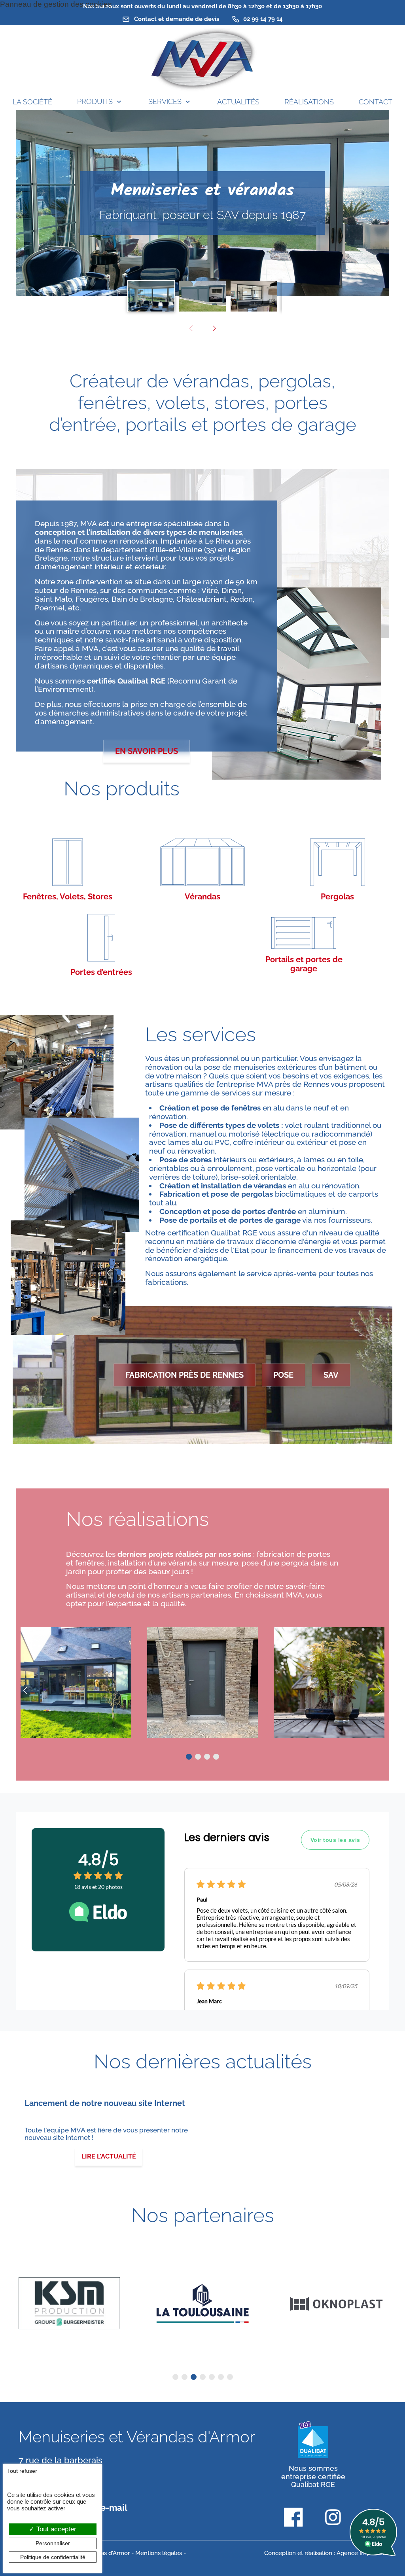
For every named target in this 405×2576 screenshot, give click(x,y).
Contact (376, 102)
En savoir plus (147, 751)
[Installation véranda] (76, 1683)
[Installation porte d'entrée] (202, 1683)
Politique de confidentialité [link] (53, 2557)
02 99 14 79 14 (262, 19)
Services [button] (165, 101)
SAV (331, 1375)
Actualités (238, 102)
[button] (214, 329)
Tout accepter (55, 2529)
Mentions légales (159, 2553)
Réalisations (309, 102)
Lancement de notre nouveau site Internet (105, 2103)
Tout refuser (22, 2471)
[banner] (202, 60)
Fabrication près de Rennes (185, 1375)
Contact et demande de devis (176, 19)
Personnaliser (53, 2543)
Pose (283, 1375)
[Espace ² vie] (329, 1683)
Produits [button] (95, 101)
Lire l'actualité (109, 2156)
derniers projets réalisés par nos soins (185, 1554)
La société (32, 102)
